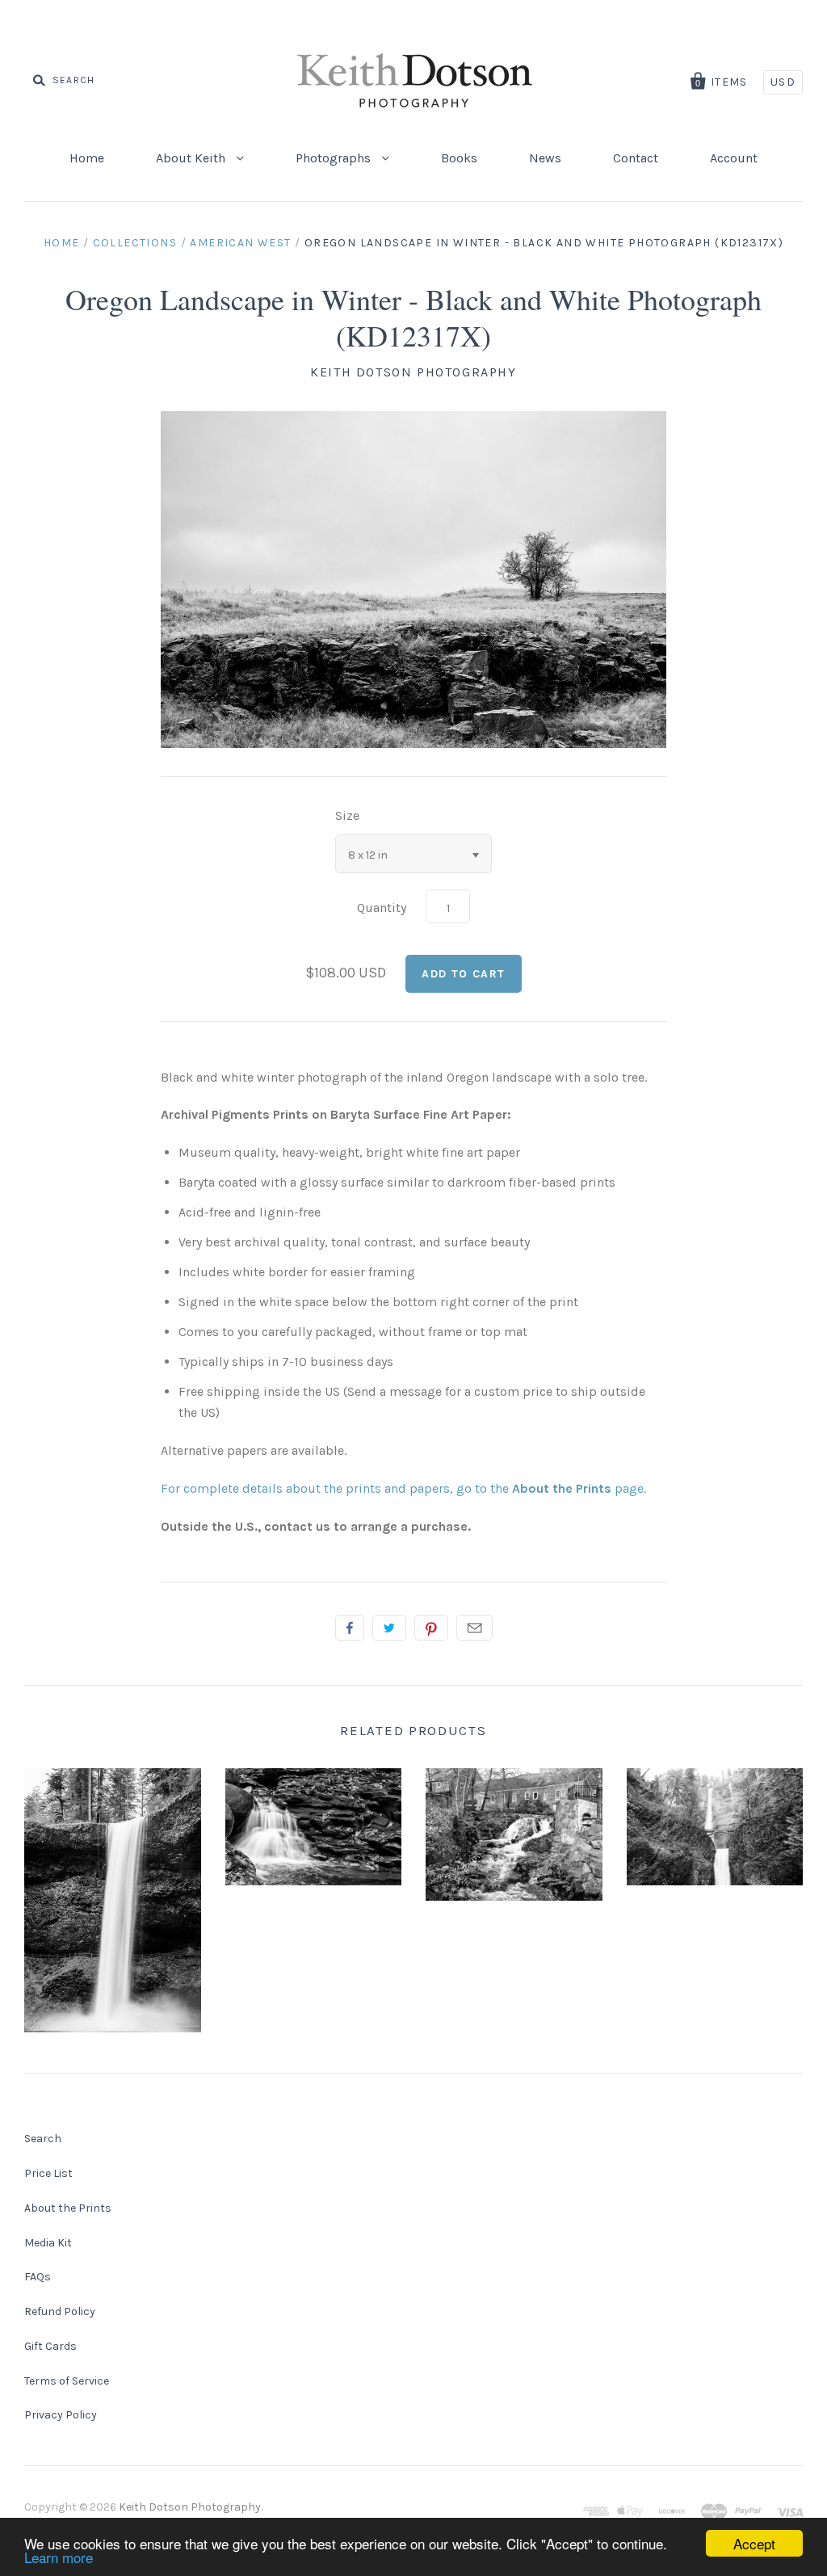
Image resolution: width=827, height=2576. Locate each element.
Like (350, 1628)
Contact (636, 158)
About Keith (192, 158)
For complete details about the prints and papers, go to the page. (403, 1488)
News (545, 158)
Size (347, 815)
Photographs (335, 158)
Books (459, 158)
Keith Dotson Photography (413, 372)
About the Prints (68, 2208)
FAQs (38, 2277)
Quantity (382, 908)
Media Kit (48, 2243)
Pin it (431, 1628)
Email (474, 1628)
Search (43, 2139)
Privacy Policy (61, 2415)
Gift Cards (50, 2346)
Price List (48, 2173)
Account (734, 158)
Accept (754, 2543)
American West (240, 243)
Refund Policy (60, 2311)
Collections (135, 243)
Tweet (389, 1628)
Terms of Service (67, 2381)
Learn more (59, 2557)
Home (87, 158)
